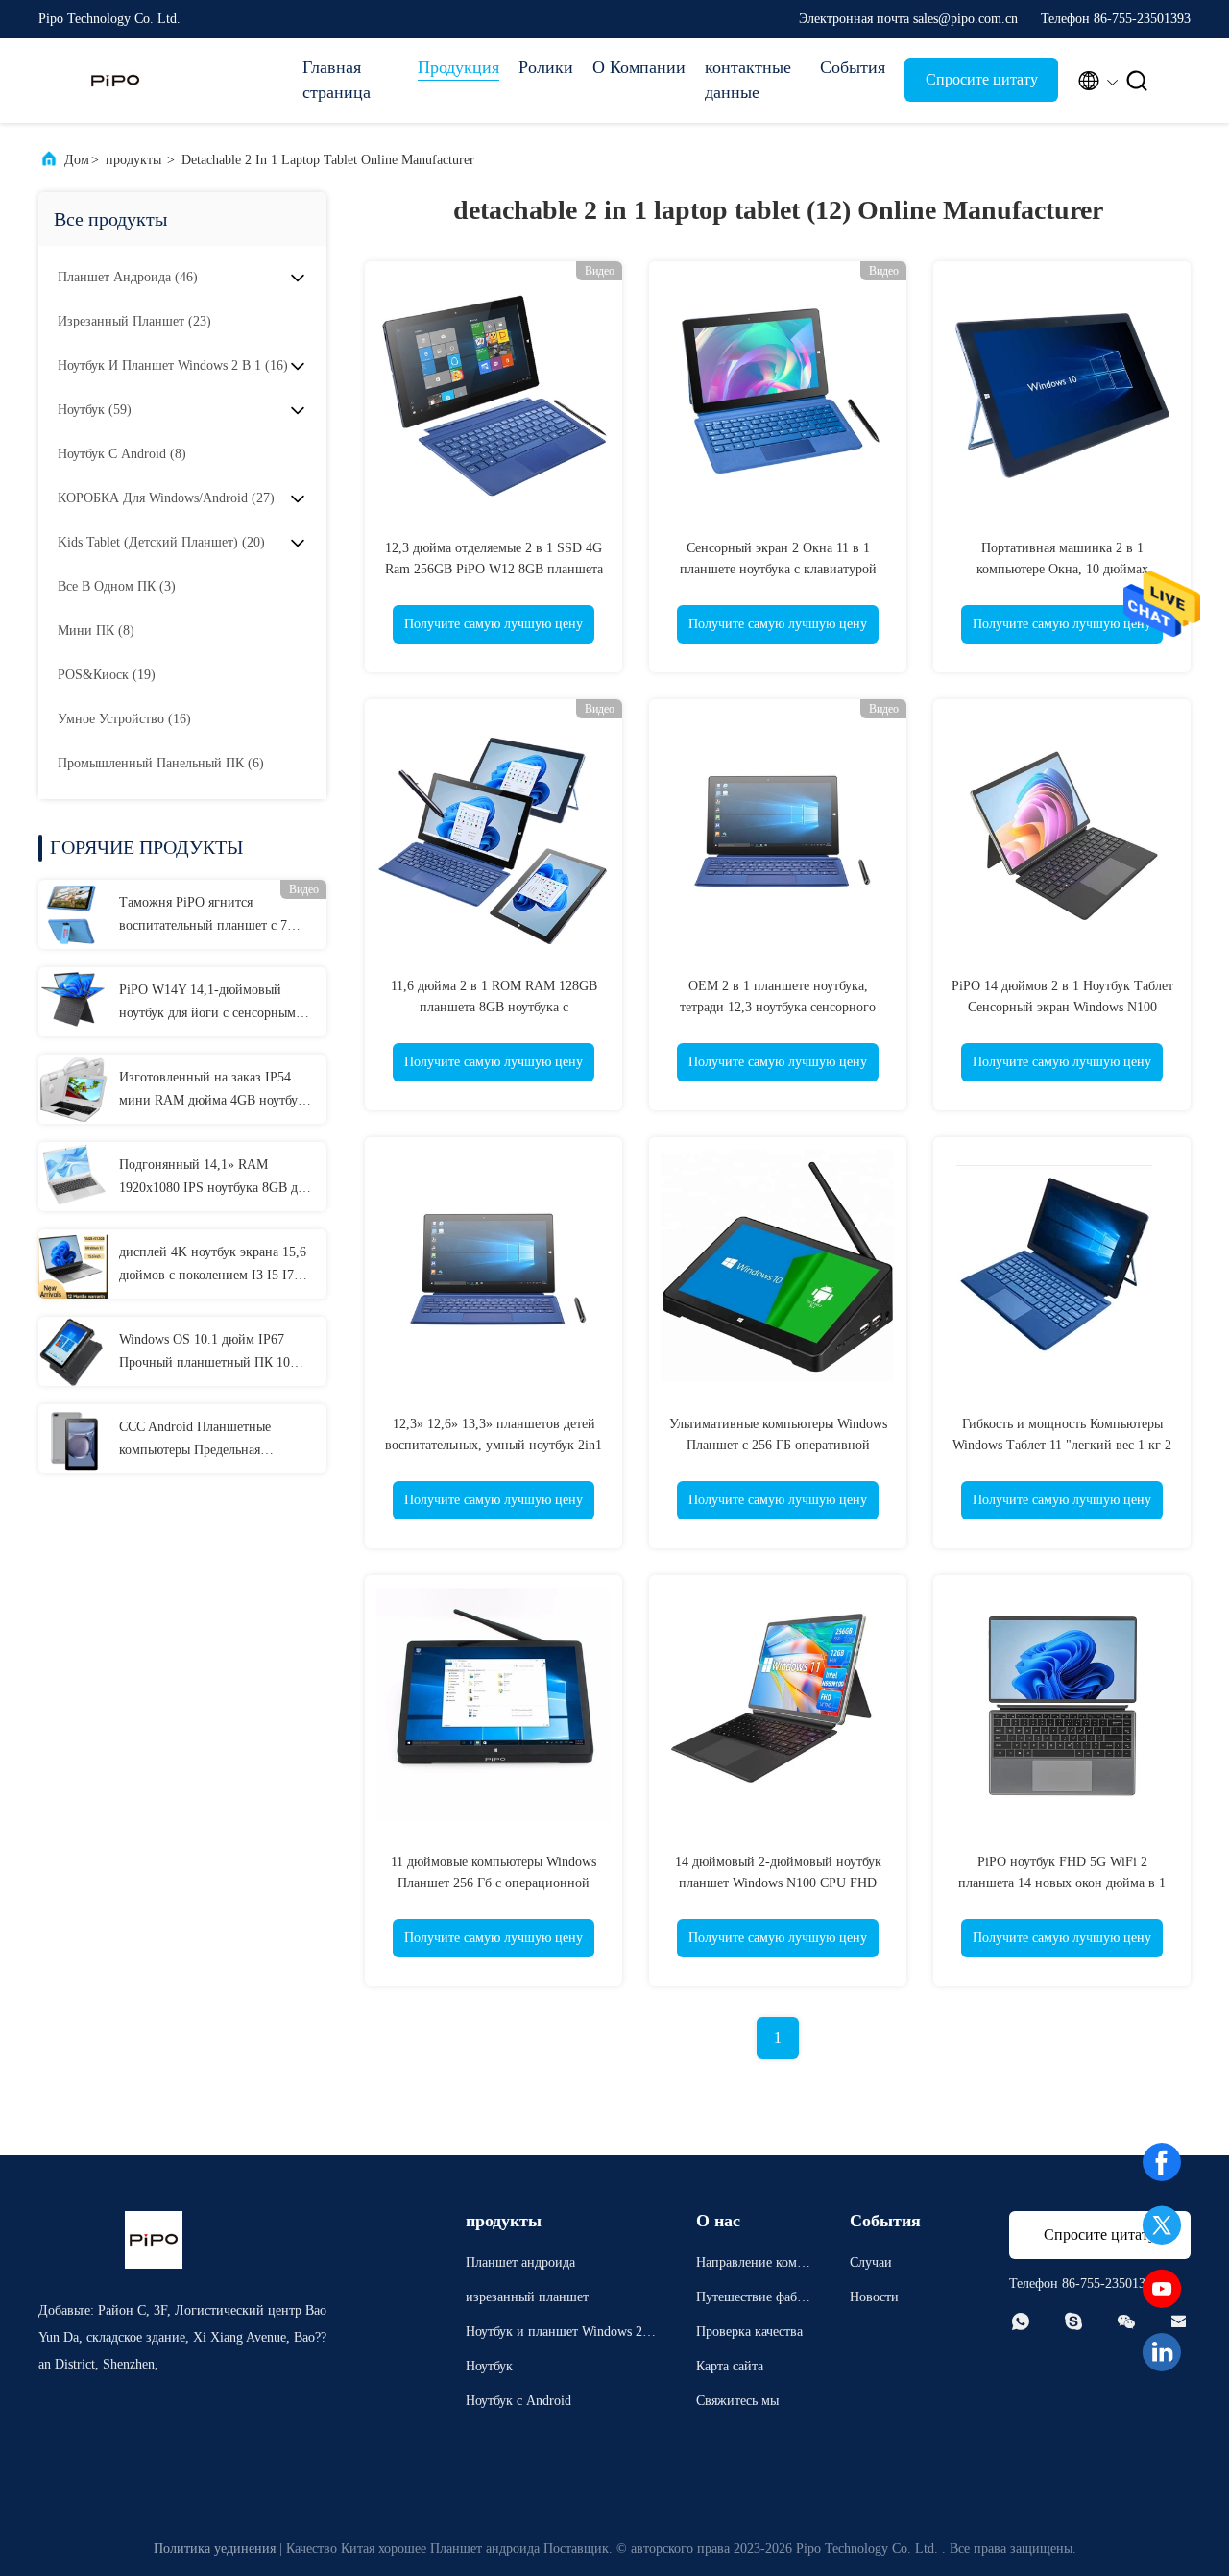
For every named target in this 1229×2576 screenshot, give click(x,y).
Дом (77, 160)
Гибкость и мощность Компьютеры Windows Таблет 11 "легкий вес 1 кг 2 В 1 (1062, 1445)
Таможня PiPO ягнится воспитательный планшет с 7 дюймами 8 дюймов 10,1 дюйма (212, 916)
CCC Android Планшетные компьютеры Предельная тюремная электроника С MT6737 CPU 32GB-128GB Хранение (217, 1441)
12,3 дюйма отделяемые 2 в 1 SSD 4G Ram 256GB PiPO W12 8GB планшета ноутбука (494, 569)
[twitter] (1162, 2225)
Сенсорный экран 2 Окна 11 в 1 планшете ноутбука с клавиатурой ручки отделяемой (778, 569)
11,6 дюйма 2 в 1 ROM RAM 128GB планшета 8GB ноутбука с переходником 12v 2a (494, 1007)
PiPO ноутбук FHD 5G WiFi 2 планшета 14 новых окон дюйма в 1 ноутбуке (1062, 1883)
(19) (107, 675)
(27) (166, 498)
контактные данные (748, 80)
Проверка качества (749, 2332)
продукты (133, 160)
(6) (161, 763)
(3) (117, 586)
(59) (95, 410)
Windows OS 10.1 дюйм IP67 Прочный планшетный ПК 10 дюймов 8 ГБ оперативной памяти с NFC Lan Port (205, 1353)
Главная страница (337, 80)
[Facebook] (1162, 2162)
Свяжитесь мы (737, 2401)
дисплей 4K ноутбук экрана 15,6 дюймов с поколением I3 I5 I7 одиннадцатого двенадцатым (213, 1266)
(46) (128, 277)
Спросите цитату (982, 79)
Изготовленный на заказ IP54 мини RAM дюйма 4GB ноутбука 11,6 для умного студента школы (215, 1091)
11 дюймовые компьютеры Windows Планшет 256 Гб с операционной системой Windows (494, 1883)
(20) (161, 542)
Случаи (871, 2262)
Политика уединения (215, 2549)
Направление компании (753, 2265)
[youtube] (1162, 2289)
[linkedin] (1162, 2352)
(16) (173, 365)
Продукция (458, 67)
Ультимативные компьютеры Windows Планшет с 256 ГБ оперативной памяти (778, 1445)
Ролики (546, 67)
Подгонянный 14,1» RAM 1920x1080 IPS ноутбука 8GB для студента (215, 1179)
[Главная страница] (115, 81)
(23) (134, 321)
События (853, 67)
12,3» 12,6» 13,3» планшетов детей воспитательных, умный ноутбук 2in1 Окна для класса (494, 1445)
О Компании (639, 67)
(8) (122, 454)
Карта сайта (730, 2366)
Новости (874, 2297)
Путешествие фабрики (754, 2300)
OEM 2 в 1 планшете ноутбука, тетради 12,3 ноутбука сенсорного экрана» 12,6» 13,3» (778, 1007)
